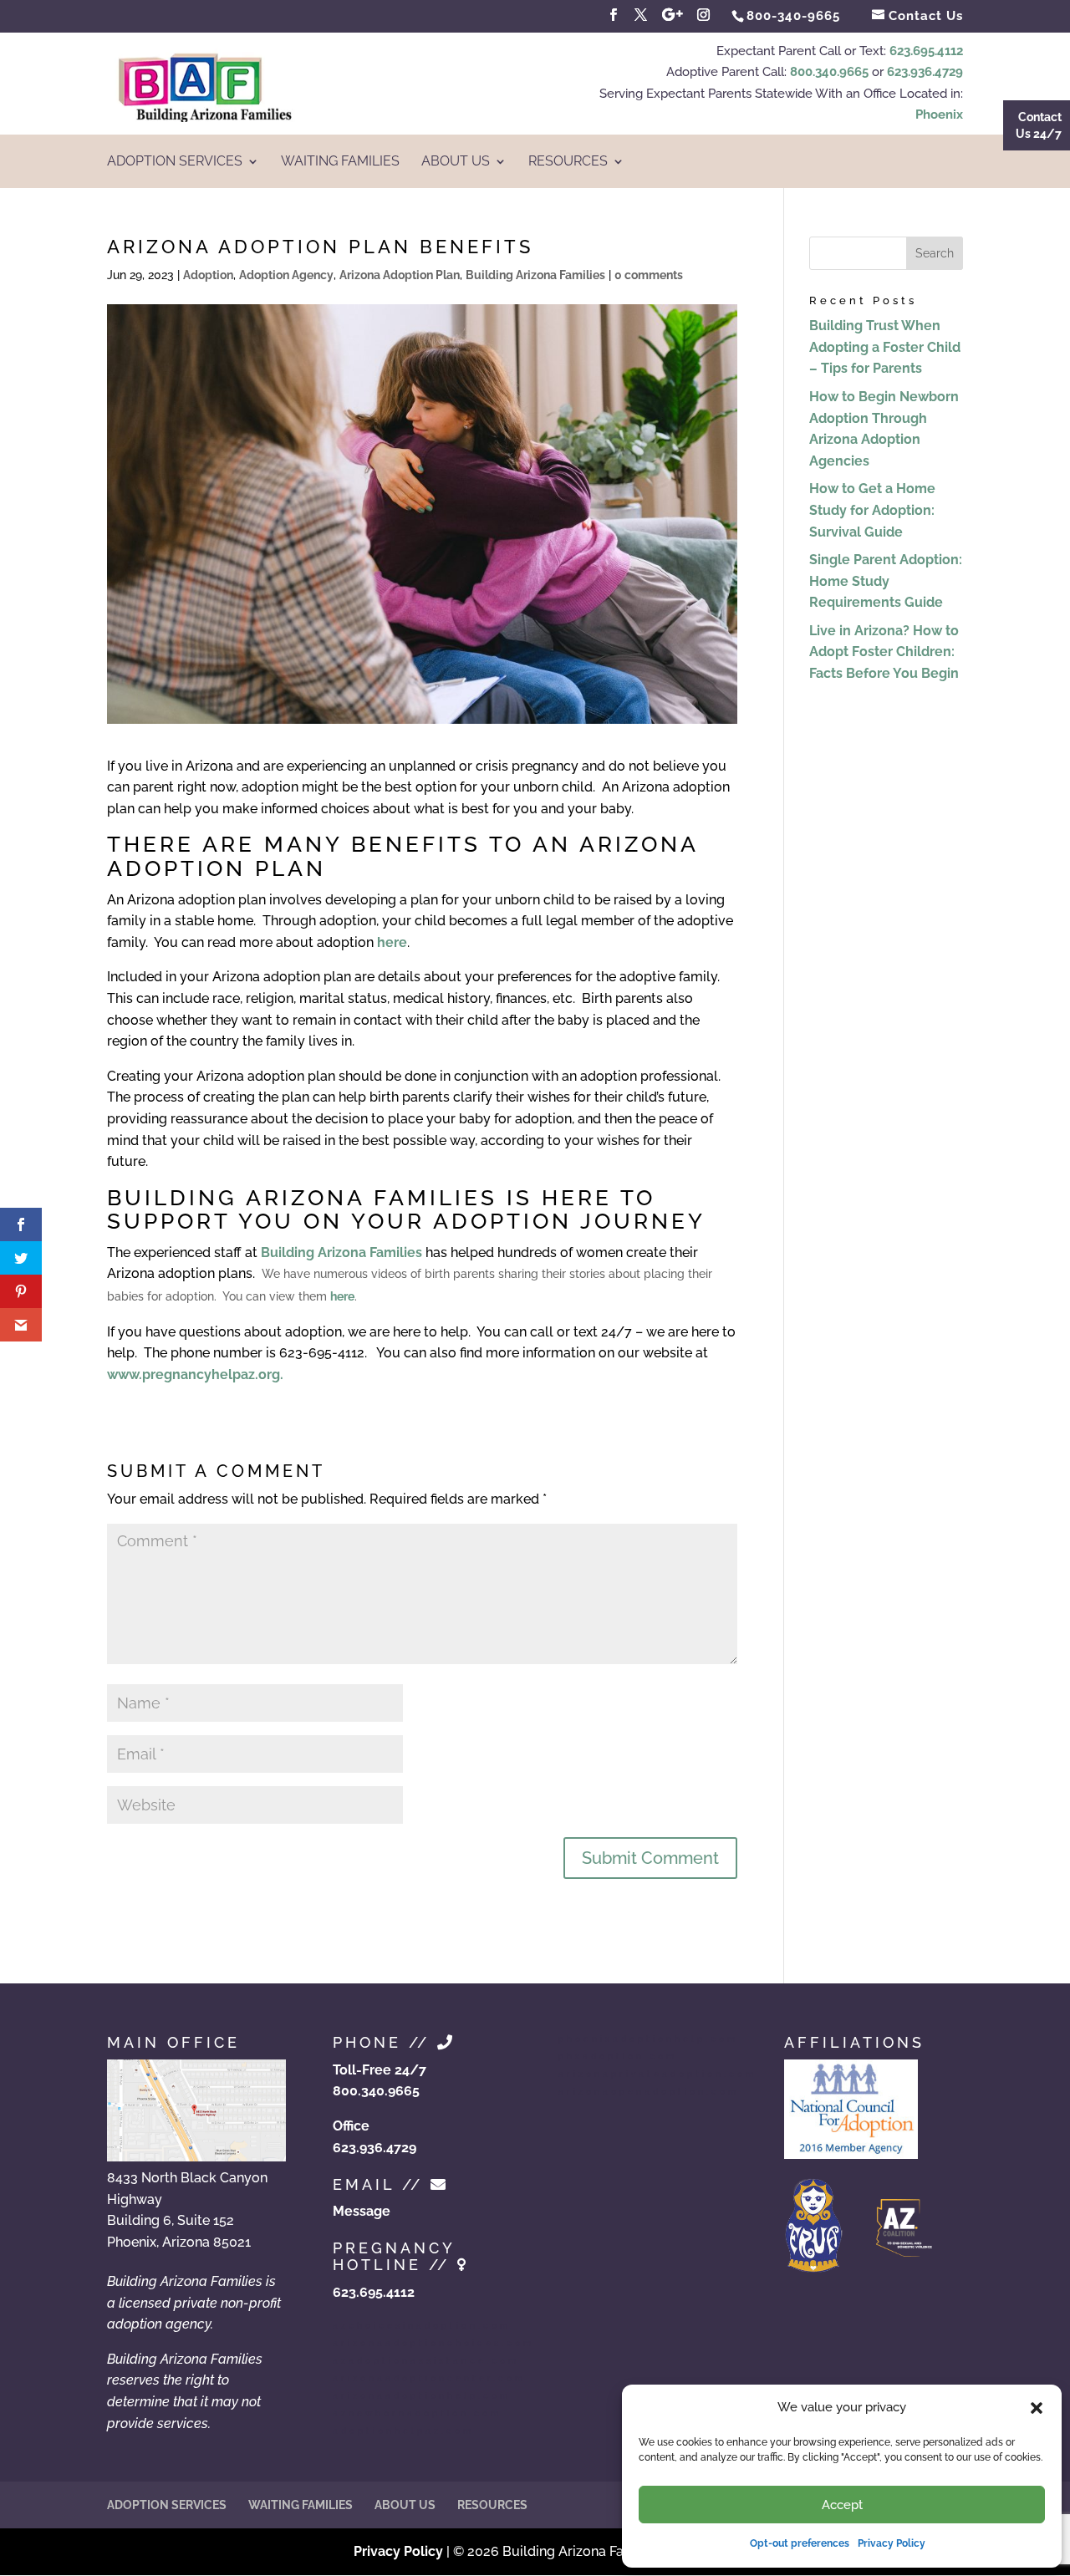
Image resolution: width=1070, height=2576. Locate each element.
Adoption (208, 275)
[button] (1037, 2408)
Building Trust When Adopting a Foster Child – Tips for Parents (885, 347)
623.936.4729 (925, 72)
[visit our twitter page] (641, 15)
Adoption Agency (286, 275)
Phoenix (939, 115)
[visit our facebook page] (614, 15)
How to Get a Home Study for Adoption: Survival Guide (872, 510)
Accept (842, 2505)
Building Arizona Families (535, 275)
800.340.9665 (829, 72)
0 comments (649, 275)
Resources (568, 162)
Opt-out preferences (800, 2543)
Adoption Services (175, 162)
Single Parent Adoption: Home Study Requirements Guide (886, 581)
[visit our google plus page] (673, 15)
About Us (456, 162)
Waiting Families (340, 162)
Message (362, 2211)
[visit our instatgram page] (704, 15)
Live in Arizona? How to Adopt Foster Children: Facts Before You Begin (884, 652)
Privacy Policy (892, 2543)
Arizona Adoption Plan (400, 275)
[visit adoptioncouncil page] (851, 2154)
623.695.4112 (926, 51)
